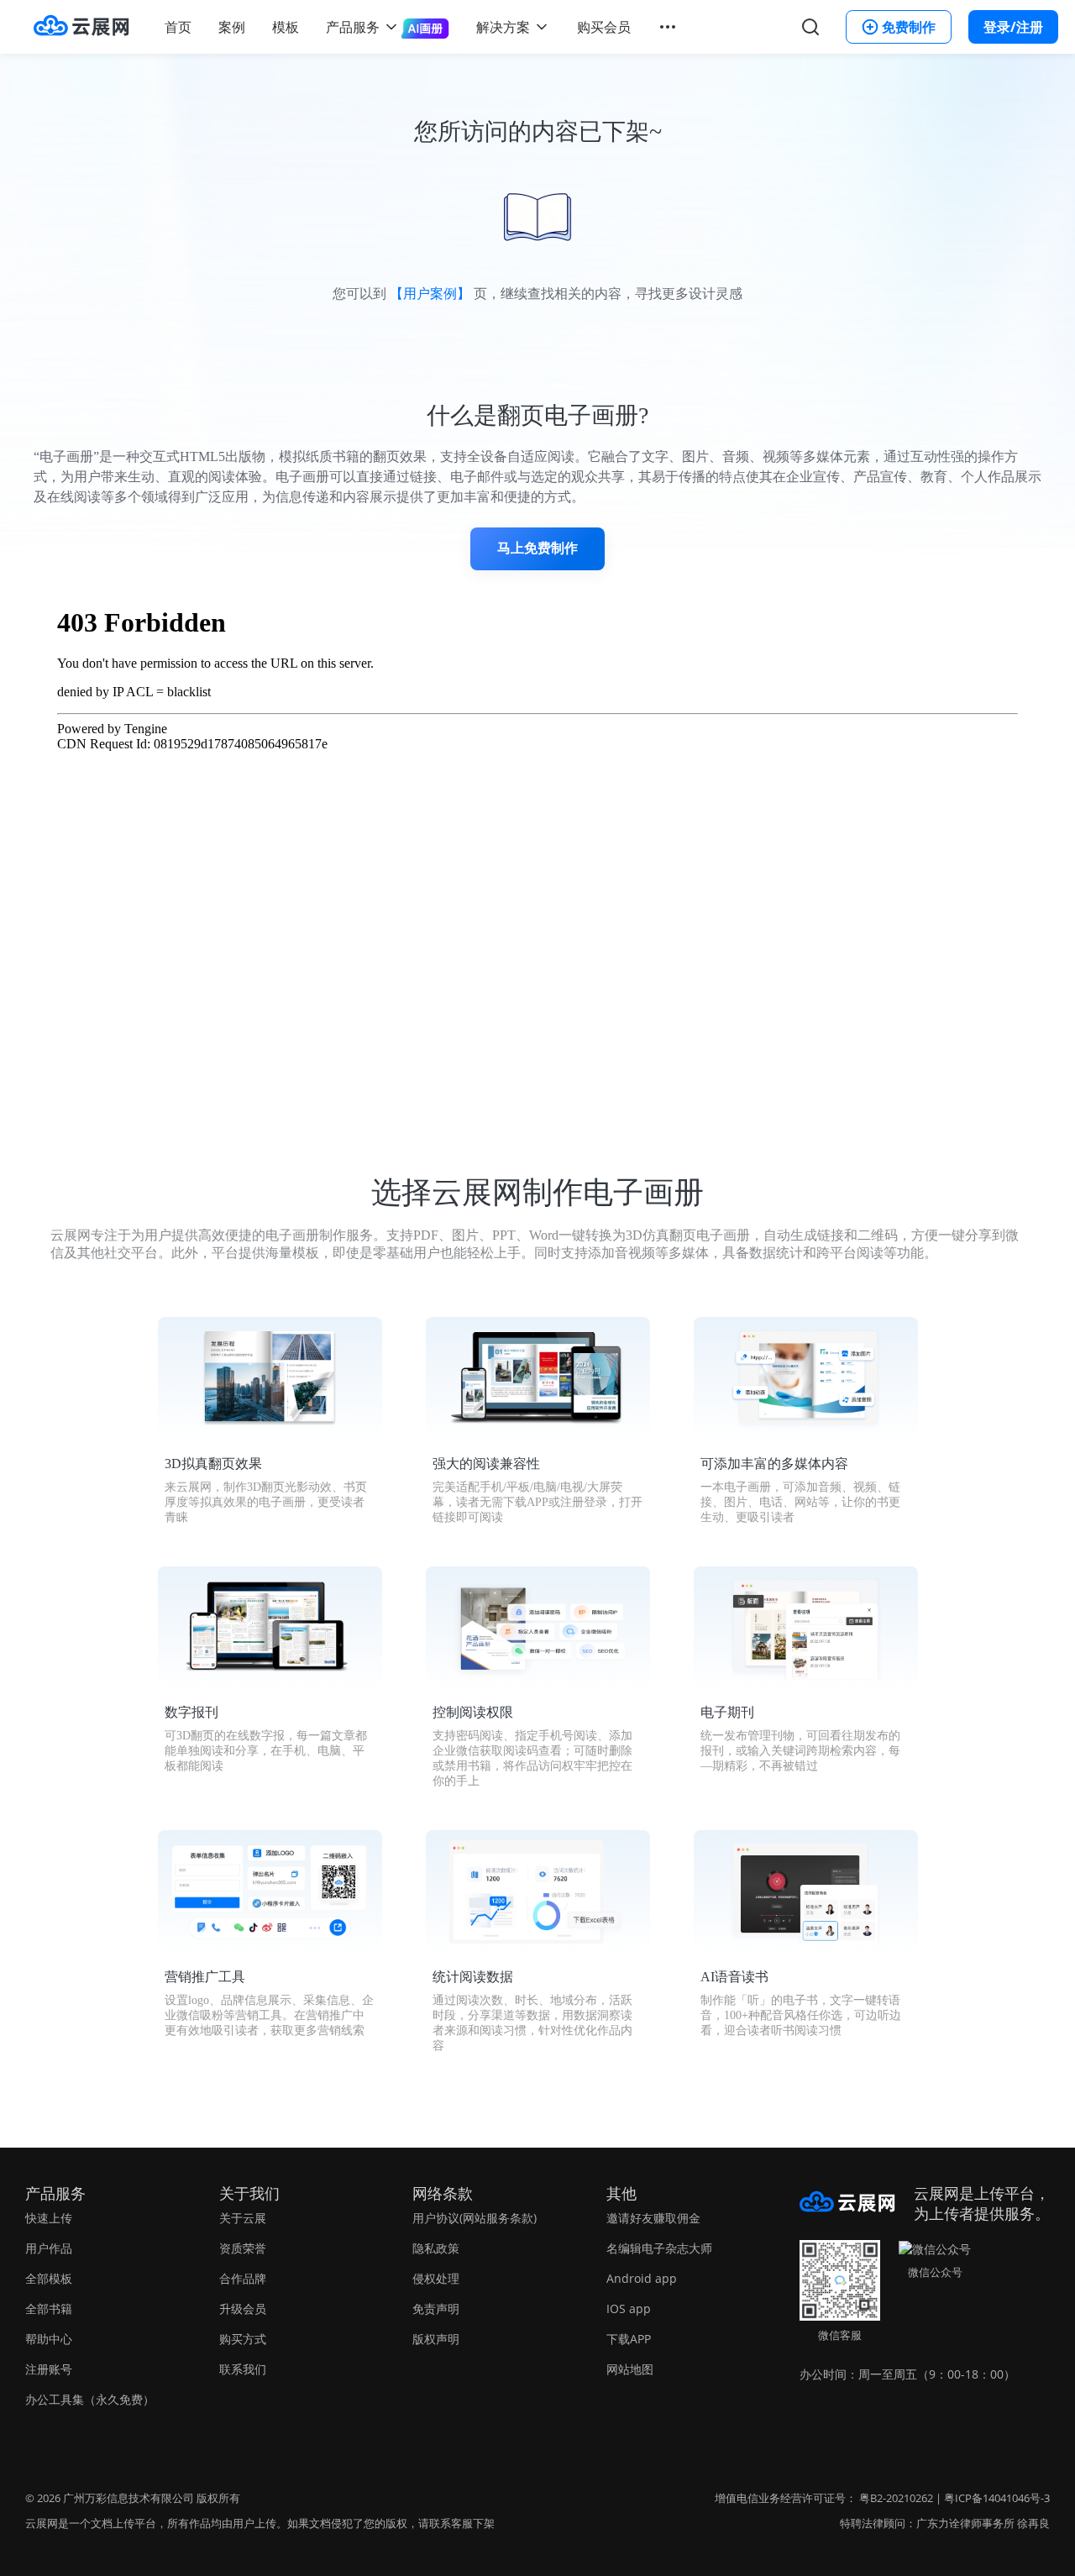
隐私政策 (436, 2248)
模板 (286, 27)
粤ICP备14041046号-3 (997, 2498)
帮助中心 (49, 2339)
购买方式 (243, 2339)
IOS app (629, 2308)
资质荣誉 (243, 2248)
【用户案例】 (430, 294)
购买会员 (604, 27)
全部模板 (49, 2278)
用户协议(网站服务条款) (475, 2218)
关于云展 (243, 2218)
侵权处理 (436, 2278)
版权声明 (436, 2339)
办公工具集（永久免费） (90, 2399)
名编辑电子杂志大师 (659, 2248)
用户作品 (49, 2248)
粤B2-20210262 (896, 2498)
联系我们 (243, 2369)
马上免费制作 (537, 548)
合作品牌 (243, 2278)
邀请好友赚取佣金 (653, 2218)
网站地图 (630, 2369)
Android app (642, 2278)
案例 (232, 27)
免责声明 (436, 2308)
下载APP (629, 2339)
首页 (178, 27)
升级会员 (243, 2308)
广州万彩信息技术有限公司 (128, 2498)
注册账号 (49, 2369)
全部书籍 (49, 2308)
